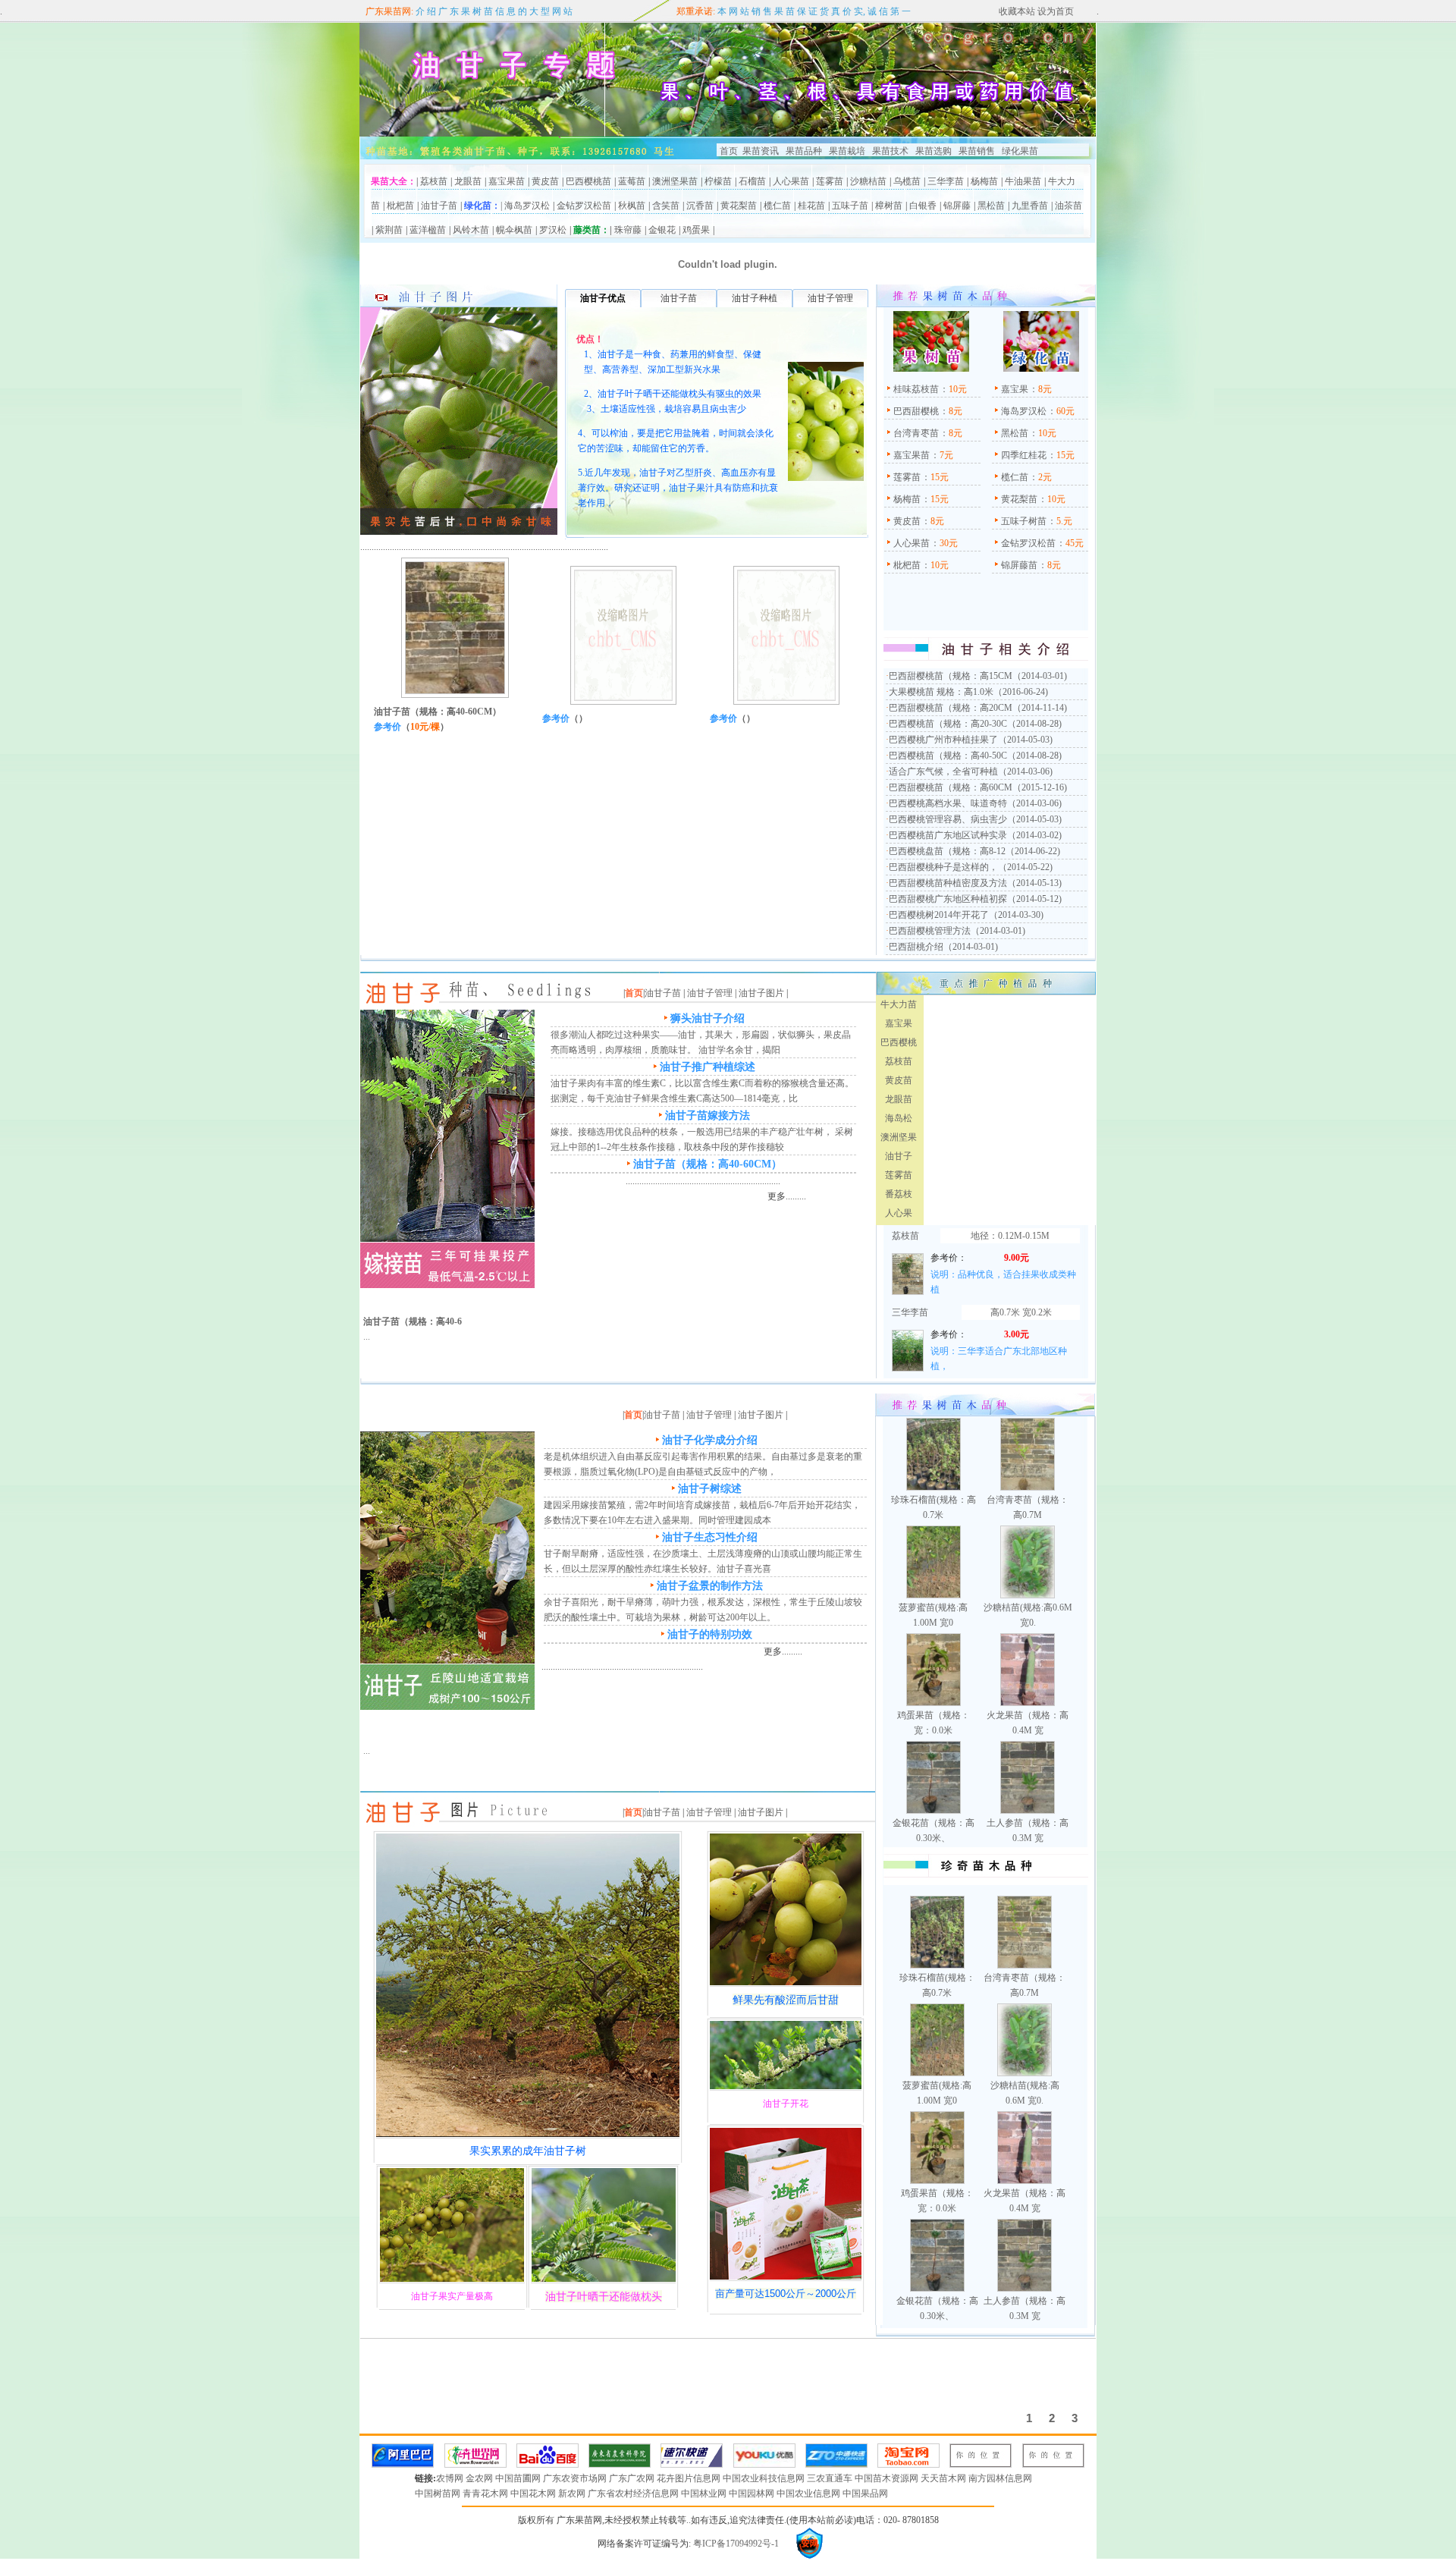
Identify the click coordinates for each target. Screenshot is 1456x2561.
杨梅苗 (984, 181)
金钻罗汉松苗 (584, 206)
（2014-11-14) (1040, 708)
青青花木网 (486, 2493)
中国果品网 (865, 2493)
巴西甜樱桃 (916, 411)
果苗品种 (804, 151)
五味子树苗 (1024, 521)
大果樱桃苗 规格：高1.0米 (941, 692)
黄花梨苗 (739, 206)
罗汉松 (553, 230)
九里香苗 (1030, 206)
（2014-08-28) (1034, 724)
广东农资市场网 (576, 2478)
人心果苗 (791, 181)
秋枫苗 (632, 206)
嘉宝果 (1015, 389)
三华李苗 (946, 181)
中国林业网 (705, 2493)
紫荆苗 (389, 230)
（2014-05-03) (1025, 740)
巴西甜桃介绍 (916, 947)
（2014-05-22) (1025, 867)
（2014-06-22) (1033, 851)
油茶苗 (1068, 206)
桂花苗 (811, 206)
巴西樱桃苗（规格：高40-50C (948, 756)
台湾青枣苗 (916, 433)
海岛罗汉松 (527, 206)
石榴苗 (752, 181)
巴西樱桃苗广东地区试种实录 (948, 835)
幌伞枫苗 (514, 230)
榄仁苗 (777, 206)
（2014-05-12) (1034, 899)
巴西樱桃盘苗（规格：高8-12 (947, 851)
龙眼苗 (468, 181)
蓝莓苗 (632, 181)
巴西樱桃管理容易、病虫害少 (948, 819)
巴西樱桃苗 (588, 181)
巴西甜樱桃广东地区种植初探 (948, 899)
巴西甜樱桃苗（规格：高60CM (951, 787)
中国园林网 (753, 2493)
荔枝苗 (434, 181)
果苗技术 (890, 151)
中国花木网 (534, 2493)
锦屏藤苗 (1019, 565)
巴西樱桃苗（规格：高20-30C (948, 724)
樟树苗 (889, 206)
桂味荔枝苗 (916, 389)
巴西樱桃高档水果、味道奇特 (948, 803)
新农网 (573, 2493)
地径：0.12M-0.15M (1010, 1236)
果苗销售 (977, 151)
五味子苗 (850, 206)
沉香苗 (700, 206)
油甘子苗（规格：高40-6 (413, 1321)
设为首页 (1054, 11)
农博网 (451, 2478)
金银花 (662, 230)
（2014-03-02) (1034, 835)
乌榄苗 (907, 181)
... (367, 1337)
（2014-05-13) (1034, 883)
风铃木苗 (471, 230)
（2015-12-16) (1040, 787)
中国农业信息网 (810, 2493)
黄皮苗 (545, 181)
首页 (729, 151)
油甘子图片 (761, 993)
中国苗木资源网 (888, 2478)
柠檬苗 (718, 181)
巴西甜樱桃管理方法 (930, 931)
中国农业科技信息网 (765, 2478)
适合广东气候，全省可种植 (943, 771)
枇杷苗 (400, 206)
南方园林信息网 (1000, 2478)
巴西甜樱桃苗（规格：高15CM (951, 676)
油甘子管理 (710, 993)
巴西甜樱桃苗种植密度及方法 (948, 883)
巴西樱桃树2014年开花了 (939, 915)
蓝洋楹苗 (428, 230)
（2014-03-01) (1040, 676)
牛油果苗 (1023, 181)
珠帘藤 (628, 230)
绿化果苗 (1020, 151)
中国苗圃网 (519, 2478)
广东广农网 (633, 2478)
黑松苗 (991, 206)
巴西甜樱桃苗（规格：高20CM (951, 708)
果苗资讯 (761, 151)
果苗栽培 (847, 151)
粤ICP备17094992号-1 (735, 2544)
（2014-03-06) (1025, 771)
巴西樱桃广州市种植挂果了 (943, 740)
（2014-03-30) (1016, 915)
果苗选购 (932, 151)
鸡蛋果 (696, 230)
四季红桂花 (1024, 455)
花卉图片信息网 (690, 2478)
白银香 (923, 206)
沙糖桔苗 (868, 181)
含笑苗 (666, 206)
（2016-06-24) (1021, 692)
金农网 (480, 2478)
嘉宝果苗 (507, 181)
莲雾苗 (830, 181)
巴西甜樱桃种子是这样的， (943, 867)
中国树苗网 (439, 2493)
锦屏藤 (957, 206)
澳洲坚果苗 (675, 181)
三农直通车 (831, 2478)
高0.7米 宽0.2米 (1021, 1312)
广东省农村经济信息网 (634, 2493)
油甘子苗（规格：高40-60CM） (438, 712)
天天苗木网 (945, 2478)
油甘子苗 (439, 206)
